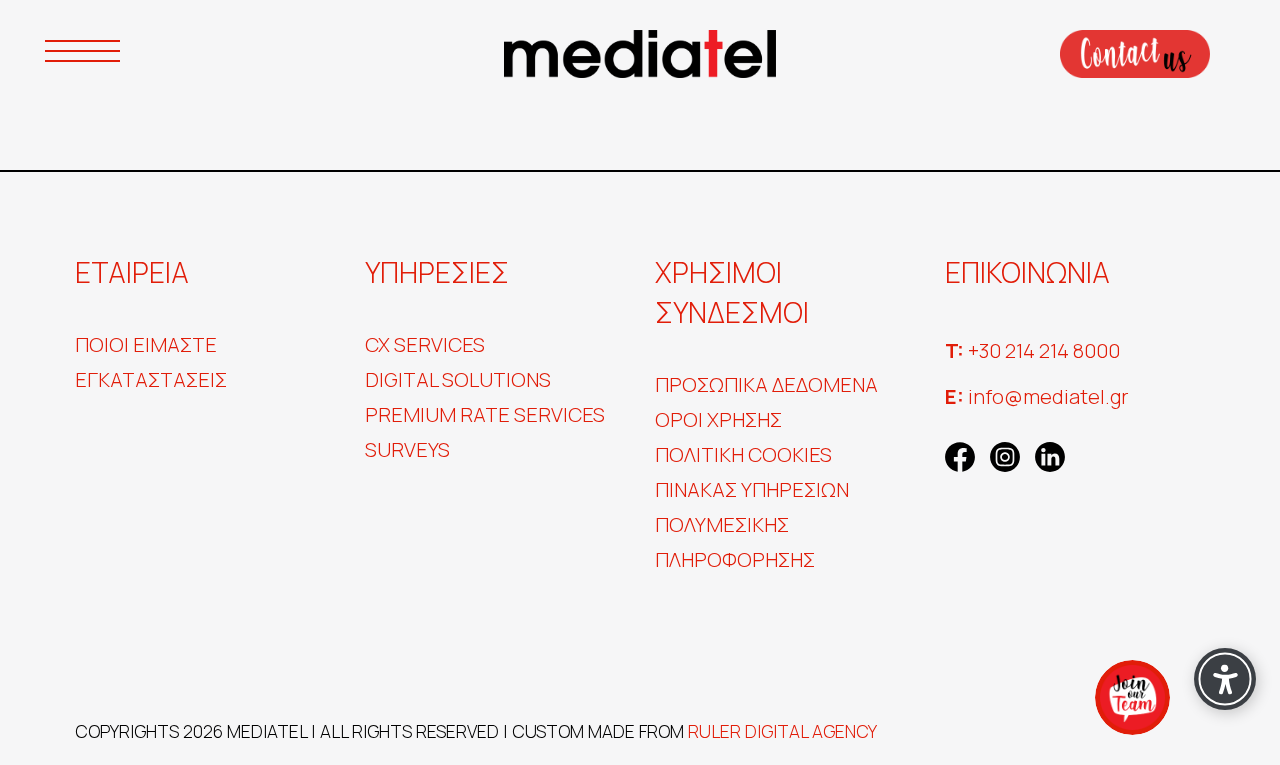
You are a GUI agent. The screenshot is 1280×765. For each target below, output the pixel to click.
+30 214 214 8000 (1032, 350)
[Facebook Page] (960, 454)
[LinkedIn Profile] (1050, 454)
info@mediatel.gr (1037, 396)
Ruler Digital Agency (782, 731)
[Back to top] (55, 710)
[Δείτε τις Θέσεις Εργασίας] (1132, 697)
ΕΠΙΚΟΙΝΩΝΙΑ (1134, 53)
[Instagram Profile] (1005, 454)
